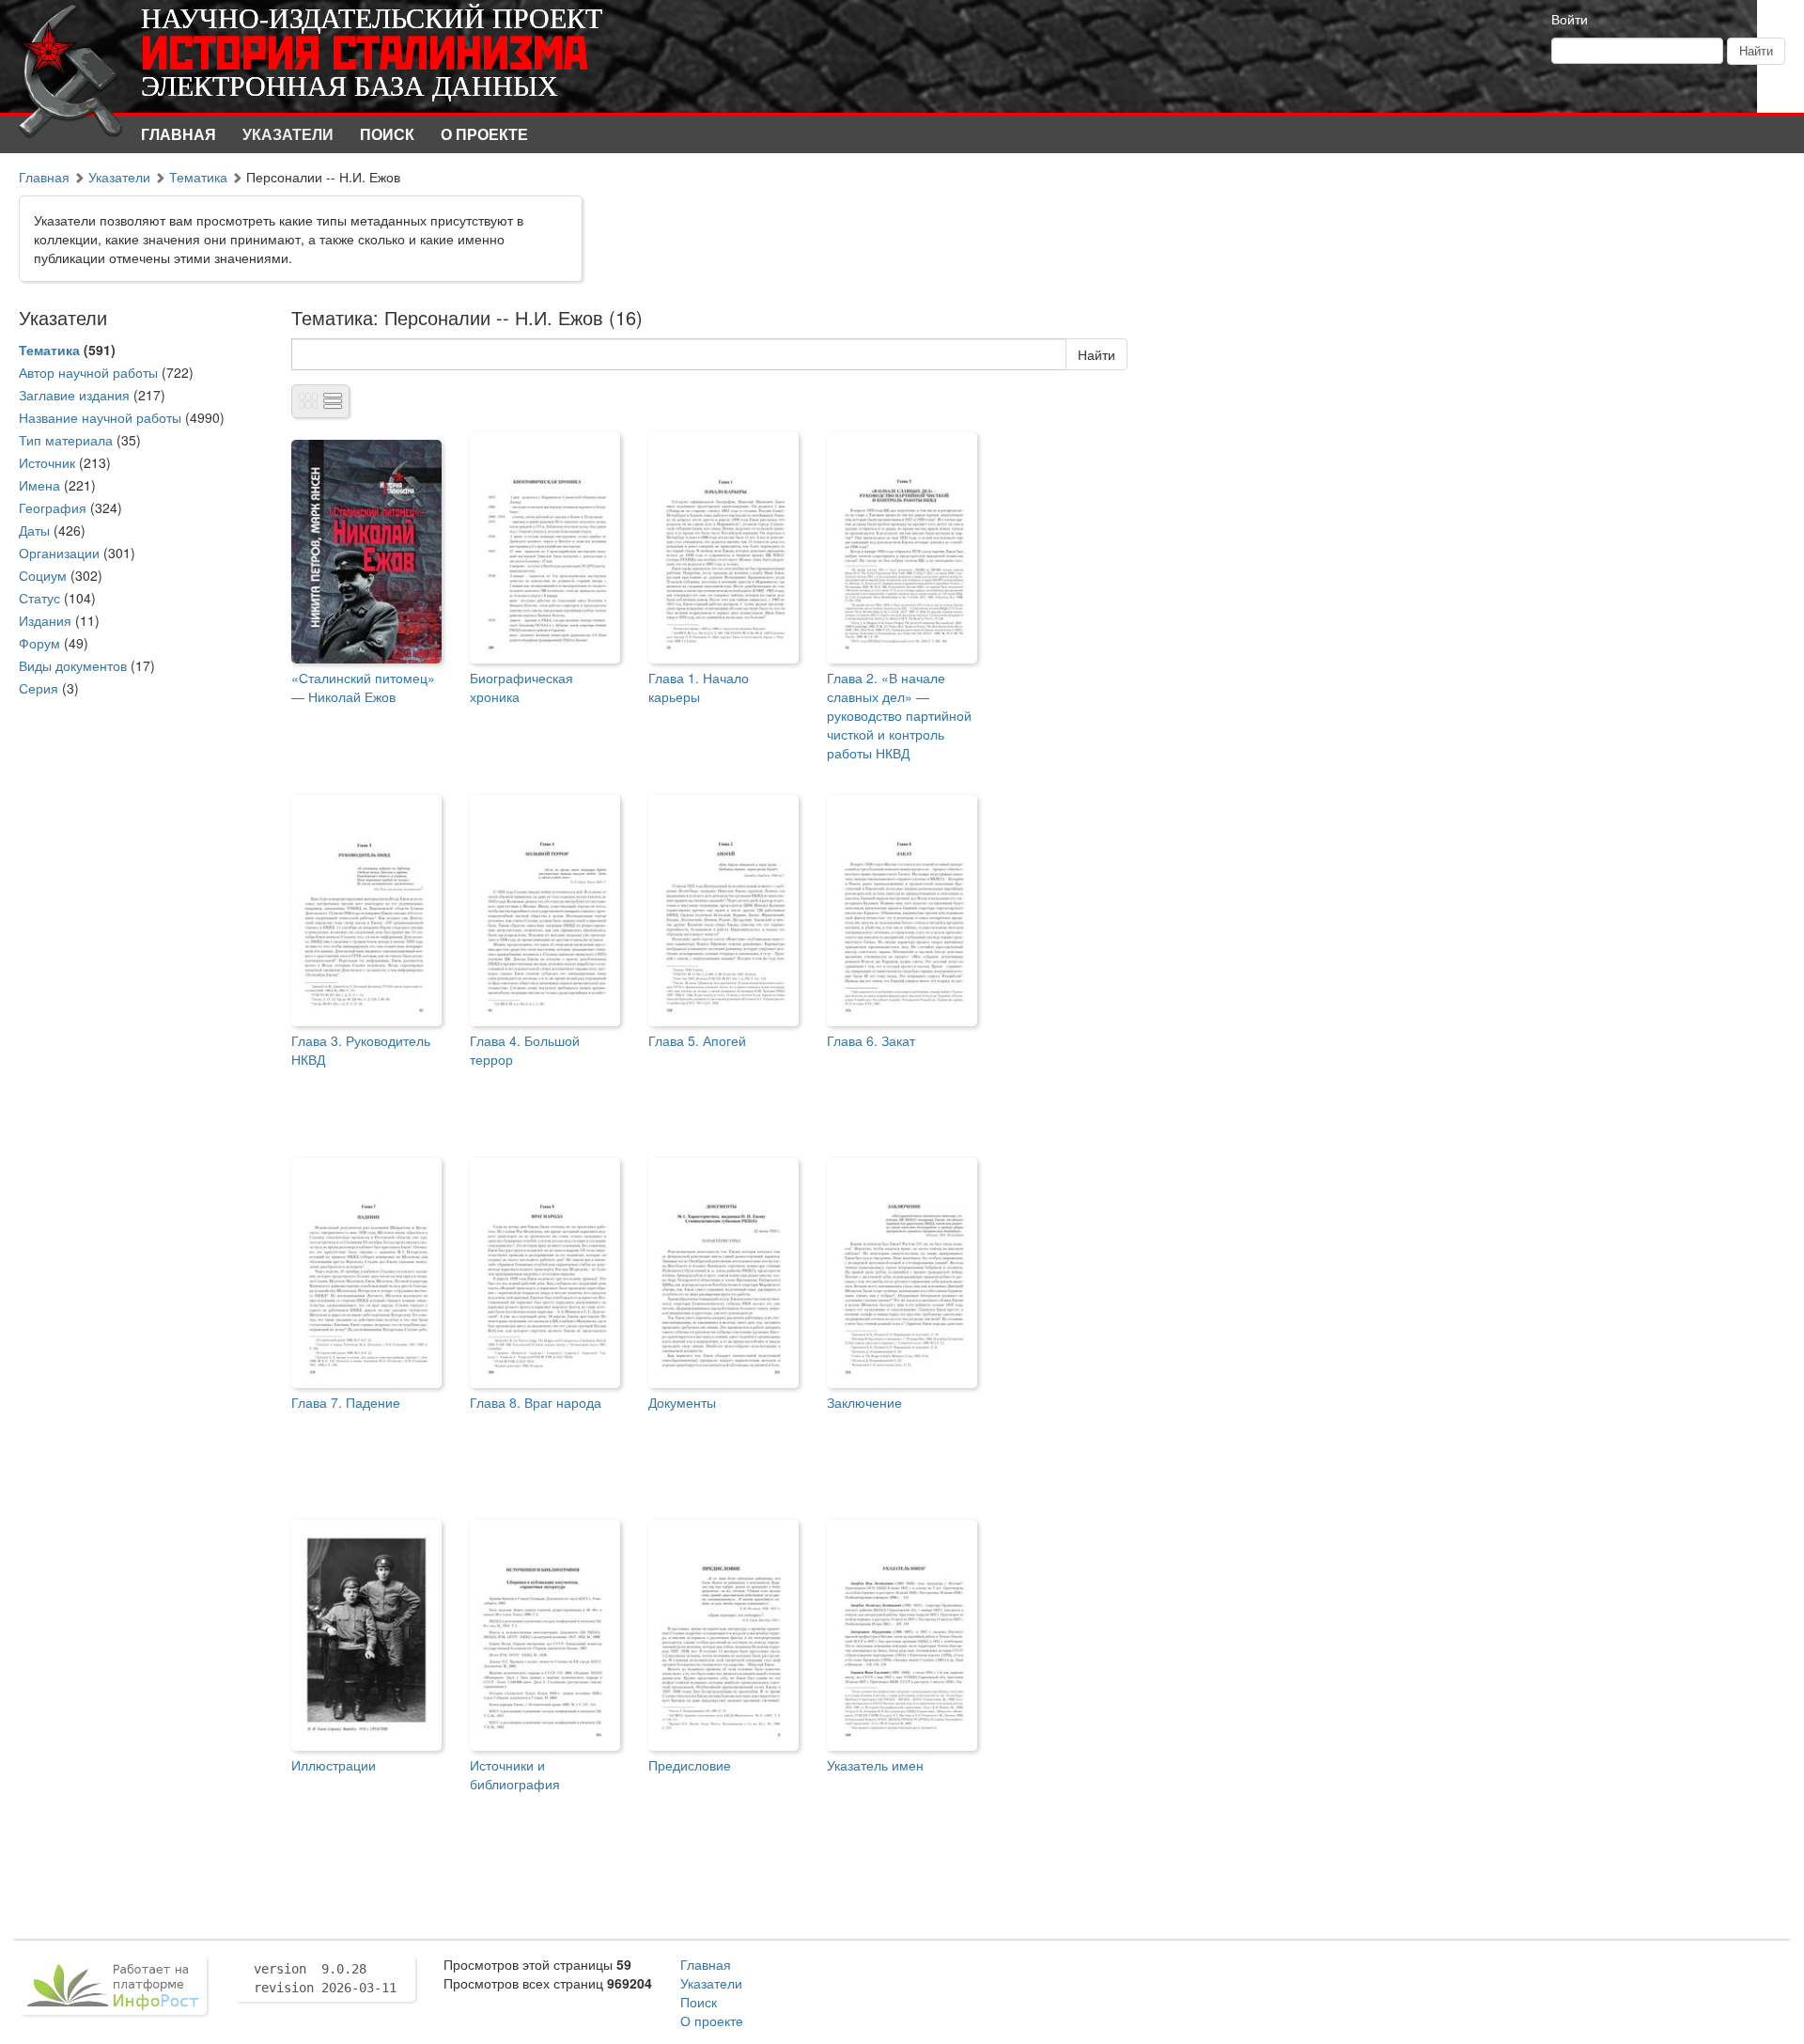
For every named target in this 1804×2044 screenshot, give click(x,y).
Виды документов (73, 665)
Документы (682, 1402)
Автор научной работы (88, 372)
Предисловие (690, 1765)
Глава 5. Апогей (697, 1040)
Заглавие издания (74, 395)
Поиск (387, 134)
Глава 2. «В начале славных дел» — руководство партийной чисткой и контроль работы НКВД (899, 715)
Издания (45, 620)
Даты (34, 530)
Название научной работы (100, 417)
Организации (59, 553)
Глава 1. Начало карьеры (699, 687)
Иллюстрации (334, 1765)
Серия (39, 688)
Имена (39, 485)
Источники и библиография (515, 1774)
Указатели (288, 134)
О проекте (484, 134)
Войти (1570, 19)
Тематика (198, 177)
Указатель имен (875, 1765)
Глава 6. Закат (871, 1040)
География (53, 507)
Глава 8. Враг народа (536, 1402)
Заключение (864, 1402)
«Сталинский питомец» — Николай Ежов (363, 687)
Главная (179, 134)
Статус (39, 598)
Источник (47, 462)
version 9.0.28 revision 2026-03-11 (325, 1978)
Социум (43, 575)
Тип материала (66, 440)
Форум (39, 643)
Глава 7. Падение (346, 1402)
